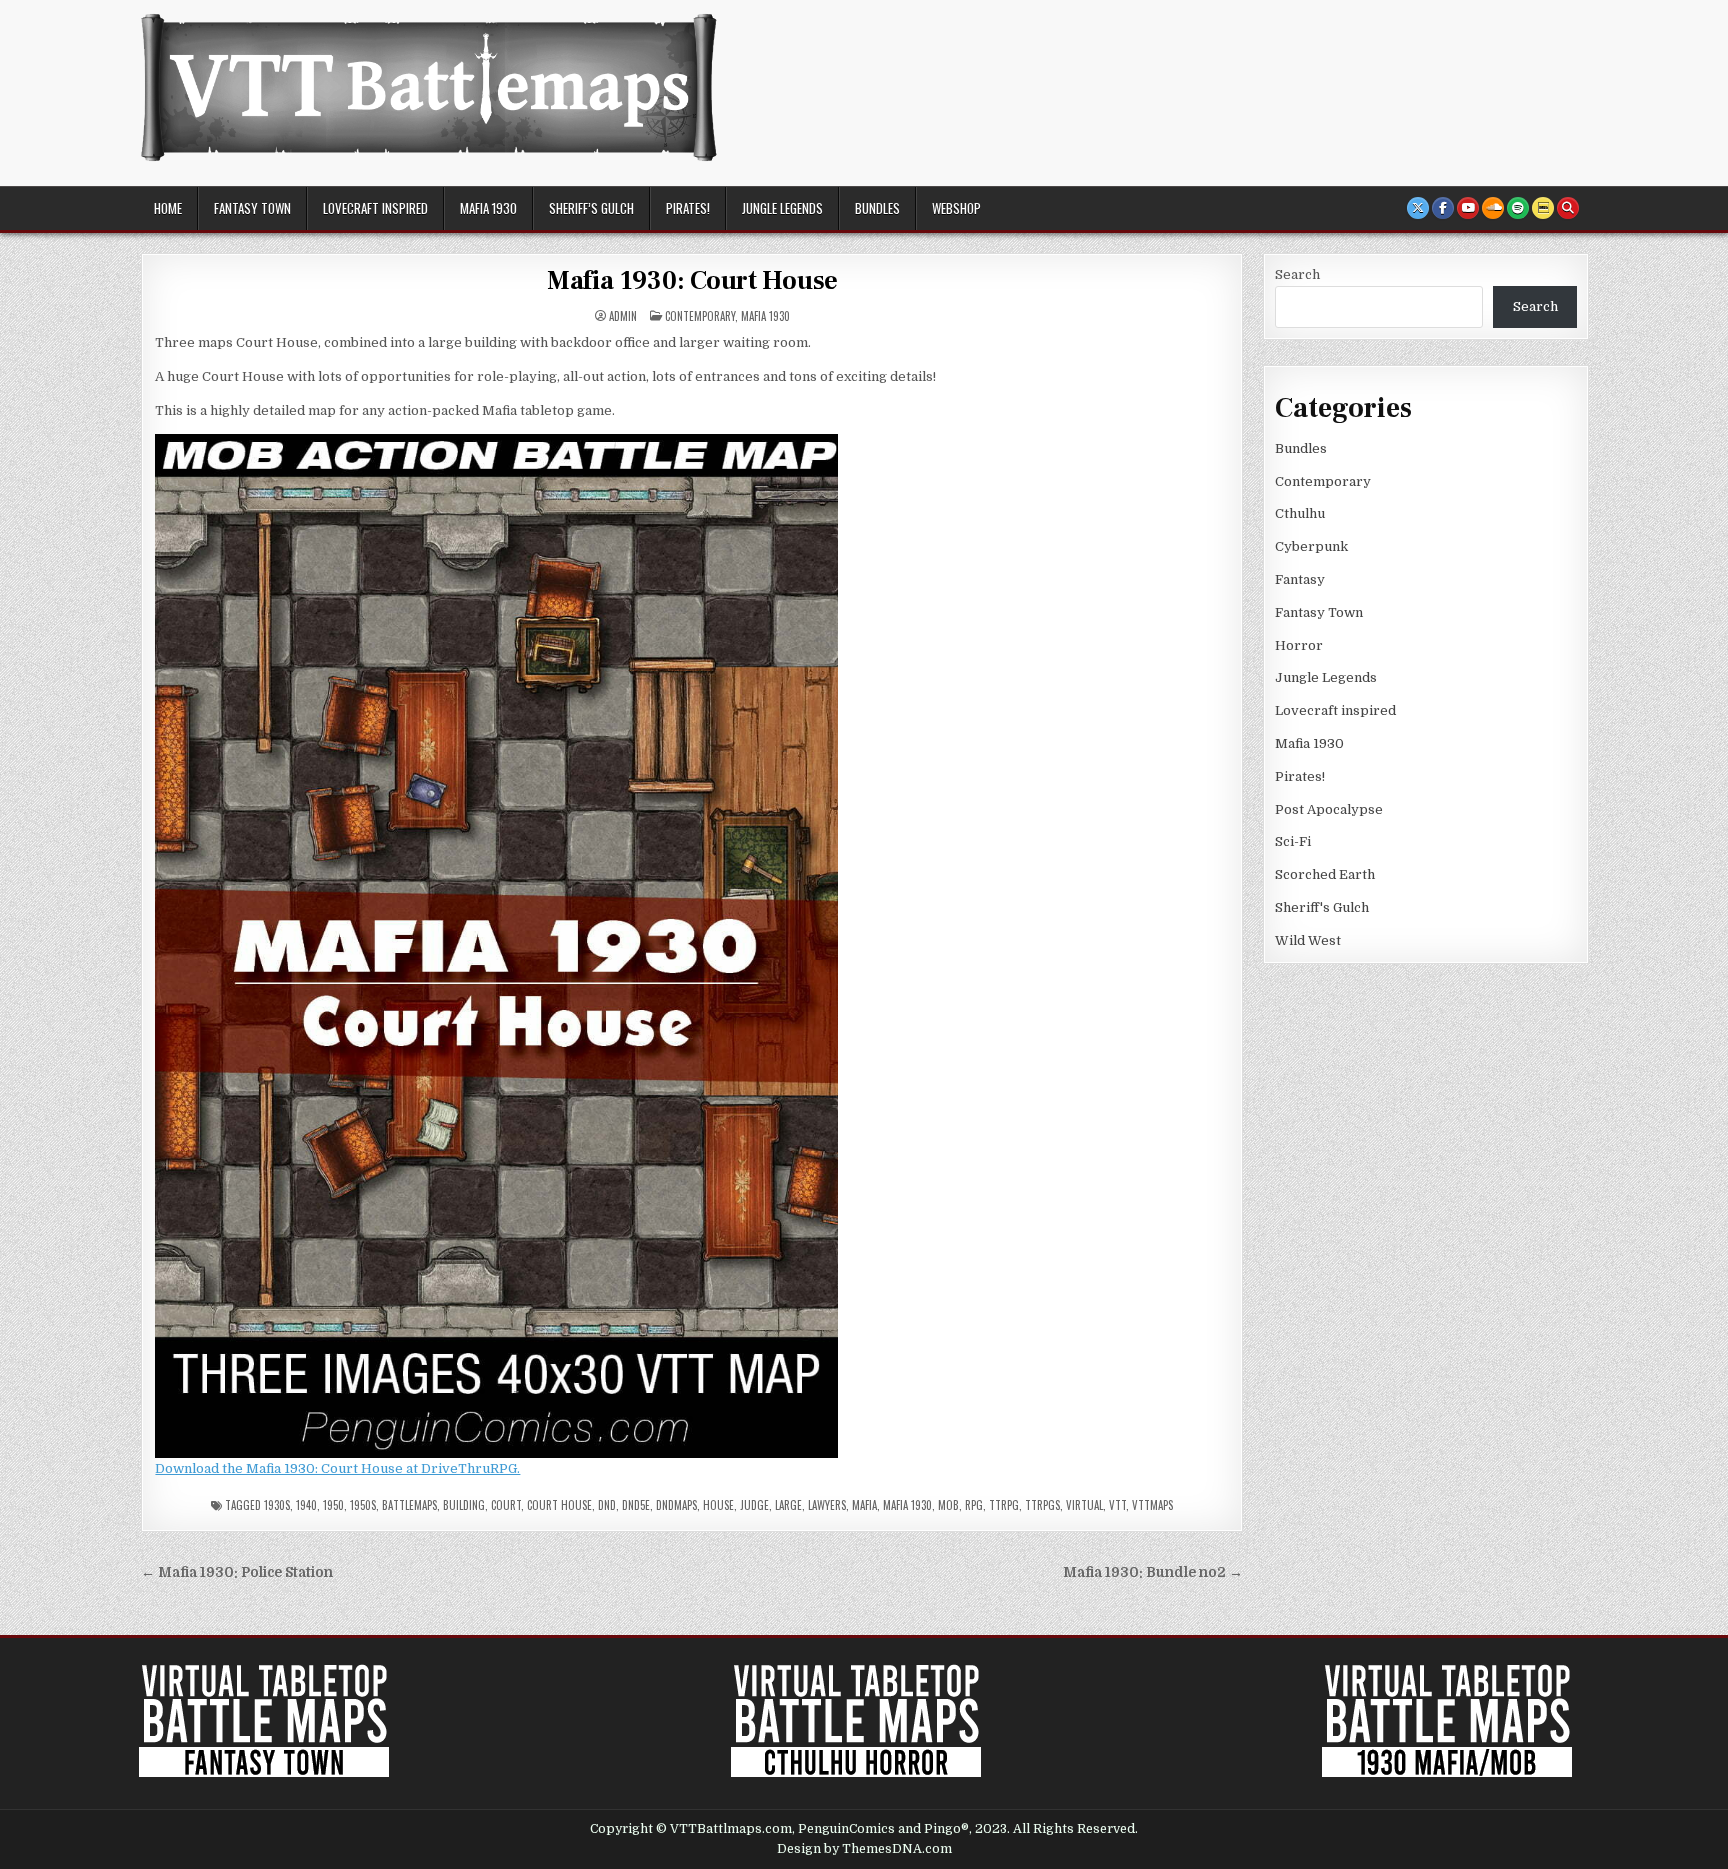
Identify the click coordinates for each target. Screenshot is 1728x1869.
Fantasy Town (252, 208)
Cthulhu (1300, 513)
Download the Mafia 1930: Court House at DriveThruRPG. (337, 1468)
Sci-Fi (1293, 841)
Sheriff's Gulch (1322, 907)
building (464, 1505)
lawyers (827, 1505)
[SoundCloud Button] (1493, 208)
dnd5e (636, 1505)
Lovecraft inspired (375, 208)
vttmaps (1152, 1505)
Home (168, 208)
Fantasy (1300, 579)
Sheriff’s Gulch (591, 208)
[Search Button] (1568, 208)
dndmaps (676, 1505)
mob (948, 1505)
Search (1297, 274)
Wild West (1308, 940)
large (788, 1505)
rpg (974, 1505)
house (718, 1505)
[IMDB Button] (1543, 208)
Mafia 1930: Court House (692, 281)
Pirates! (688, 208)
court (506, 1505)
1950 (333, 1505)
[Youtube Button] (1468, 208)
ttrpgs (1042, 1505)
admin (623, 316)
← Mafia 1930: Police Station (237, 1572)
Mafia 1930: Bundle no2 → (1153, 1572)
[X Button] (1418, 208)
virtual (1084, 1505)
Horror (1299, 645)
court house (559, 1505)
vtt (1117, 1505)
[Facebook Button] (1443, 208)
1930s (277, 1505)
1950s (363, 1505)
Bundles (877, 208)
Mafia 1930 (488, 208)
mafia (864, 1505)
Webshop (956, 208)
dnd (607, 1505)
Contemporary (700, 316)
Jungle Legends (782, 208)
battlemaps (409, 1505)
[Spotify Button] (1518, 208)
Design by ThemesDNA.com (864, 1849)
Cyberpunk (1311, 546)
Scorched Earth (1325, 874)
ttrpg (1004, 1505)
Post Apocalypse (1329, 809)
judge (754, 1505)
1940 (306, 1505)
